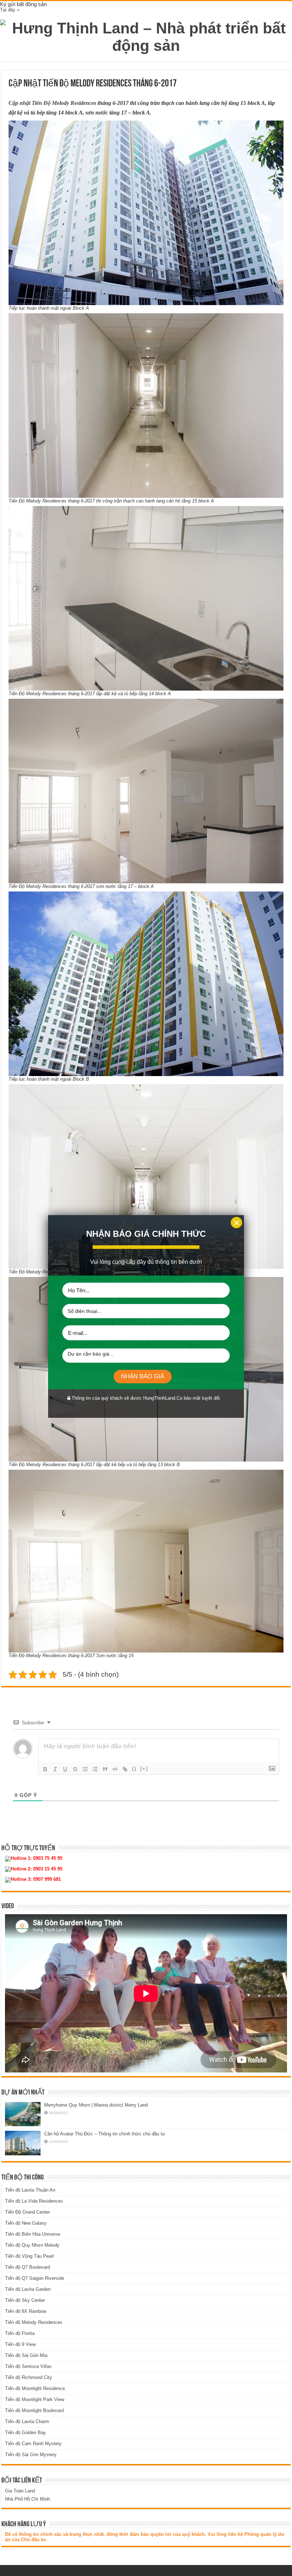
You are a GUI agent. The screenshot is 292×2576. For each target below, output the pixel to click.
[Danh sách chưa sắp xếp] (95, 1769)
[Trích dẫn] (105, 1769)
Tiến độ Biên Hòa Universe (33, 2234)
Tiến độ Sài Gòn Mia (26, 2355)
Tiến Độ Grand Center (27, 2212)
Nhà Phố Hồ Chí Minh (27, 2499)
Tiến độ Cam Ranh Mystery (33, 2444)
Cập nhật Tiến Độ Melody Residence (51, 103)
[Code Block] (115, 1769)
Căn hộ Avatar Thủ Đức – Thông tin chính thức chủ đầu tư (105, 2134)
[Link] (125, 1769)
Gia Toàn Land (20, 2491)
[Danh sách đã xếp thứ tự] (85, 1769)
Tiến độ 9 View (20, 2344)
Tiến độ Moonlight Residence (35, 2388)
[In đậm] (45, 1769)
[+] (144, 1769)
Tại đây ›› (10, 10)
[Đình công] (75, 1769)
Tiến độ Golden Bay (25, 2433)
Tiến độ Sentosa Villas (28, 2366)
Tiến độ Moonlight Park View (35, 2399)
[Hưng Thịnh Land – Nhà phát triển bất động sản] (146, 36)
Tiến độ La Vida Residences (34, 2201)
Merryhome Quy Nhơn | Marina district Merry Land (96, 2105)
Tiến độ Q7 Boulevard (27, 2267)
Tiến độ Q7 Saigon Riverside (35, 2278)
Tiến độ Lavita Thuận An (30, 2190)
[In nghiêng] (55, 1769)
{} (134, 1769)
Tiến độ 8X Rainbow (26, 2311)
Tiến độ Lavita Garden (28, 2289)
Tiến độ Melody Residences (34, 2322)
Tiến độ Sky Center (25, 2300)
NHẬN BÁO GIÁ (143, 1376)
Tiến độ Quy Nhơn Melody (32, 2245)
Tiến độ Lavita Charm (27, 2421)
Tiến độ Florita (20, 2333)
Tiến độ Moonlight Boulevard (34, 2410)
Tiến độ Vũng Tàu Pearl (29, 2256)
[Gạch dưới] (65, 1769)
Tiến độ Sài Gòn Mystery (31, 2455)
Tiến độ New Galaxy (26, 2223)
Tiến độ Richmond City (28, 2377)
